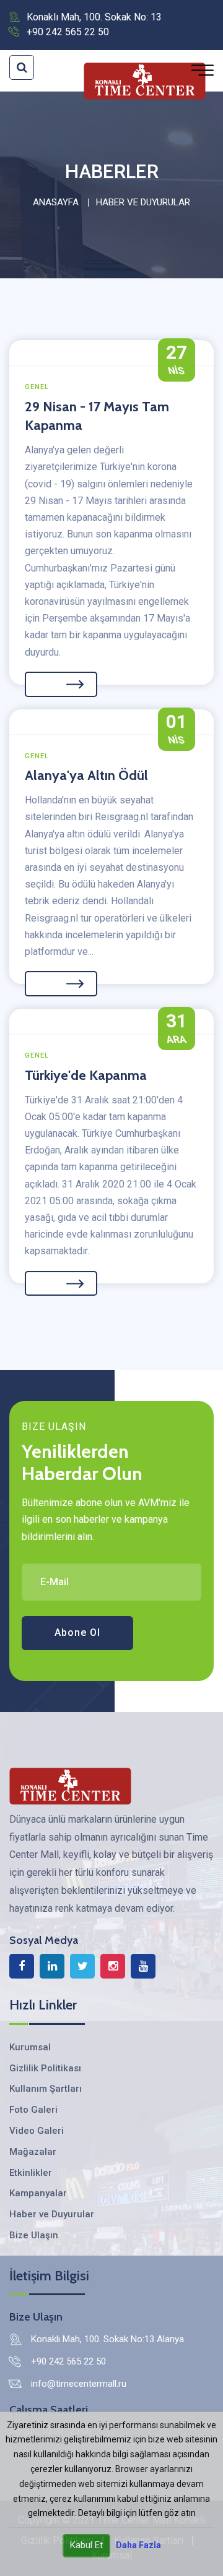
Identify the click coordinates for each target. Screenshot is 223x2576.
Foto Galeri (33, 2110)
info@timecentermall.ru (79, 2384)
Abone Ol (77, 1632)
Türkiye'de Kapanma (86, 1075)
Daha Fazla (138, 2545)
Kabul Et (86, 2545)
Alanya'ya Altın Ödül (86, 775)
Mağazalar (33, 2152)
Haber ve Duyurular (52, 2214)
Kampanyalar (38, 2193)
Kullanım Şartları (46, 2089)
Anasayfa (56, 202)
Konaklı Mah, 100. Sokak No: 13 (94, 17)
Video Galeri (37, 2131)
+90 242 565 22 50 (68, 32)
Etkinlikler (31, 2173)
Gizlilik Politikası (45, 2068)
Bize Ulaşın (34, 2235)
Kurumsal (30, 2047)
